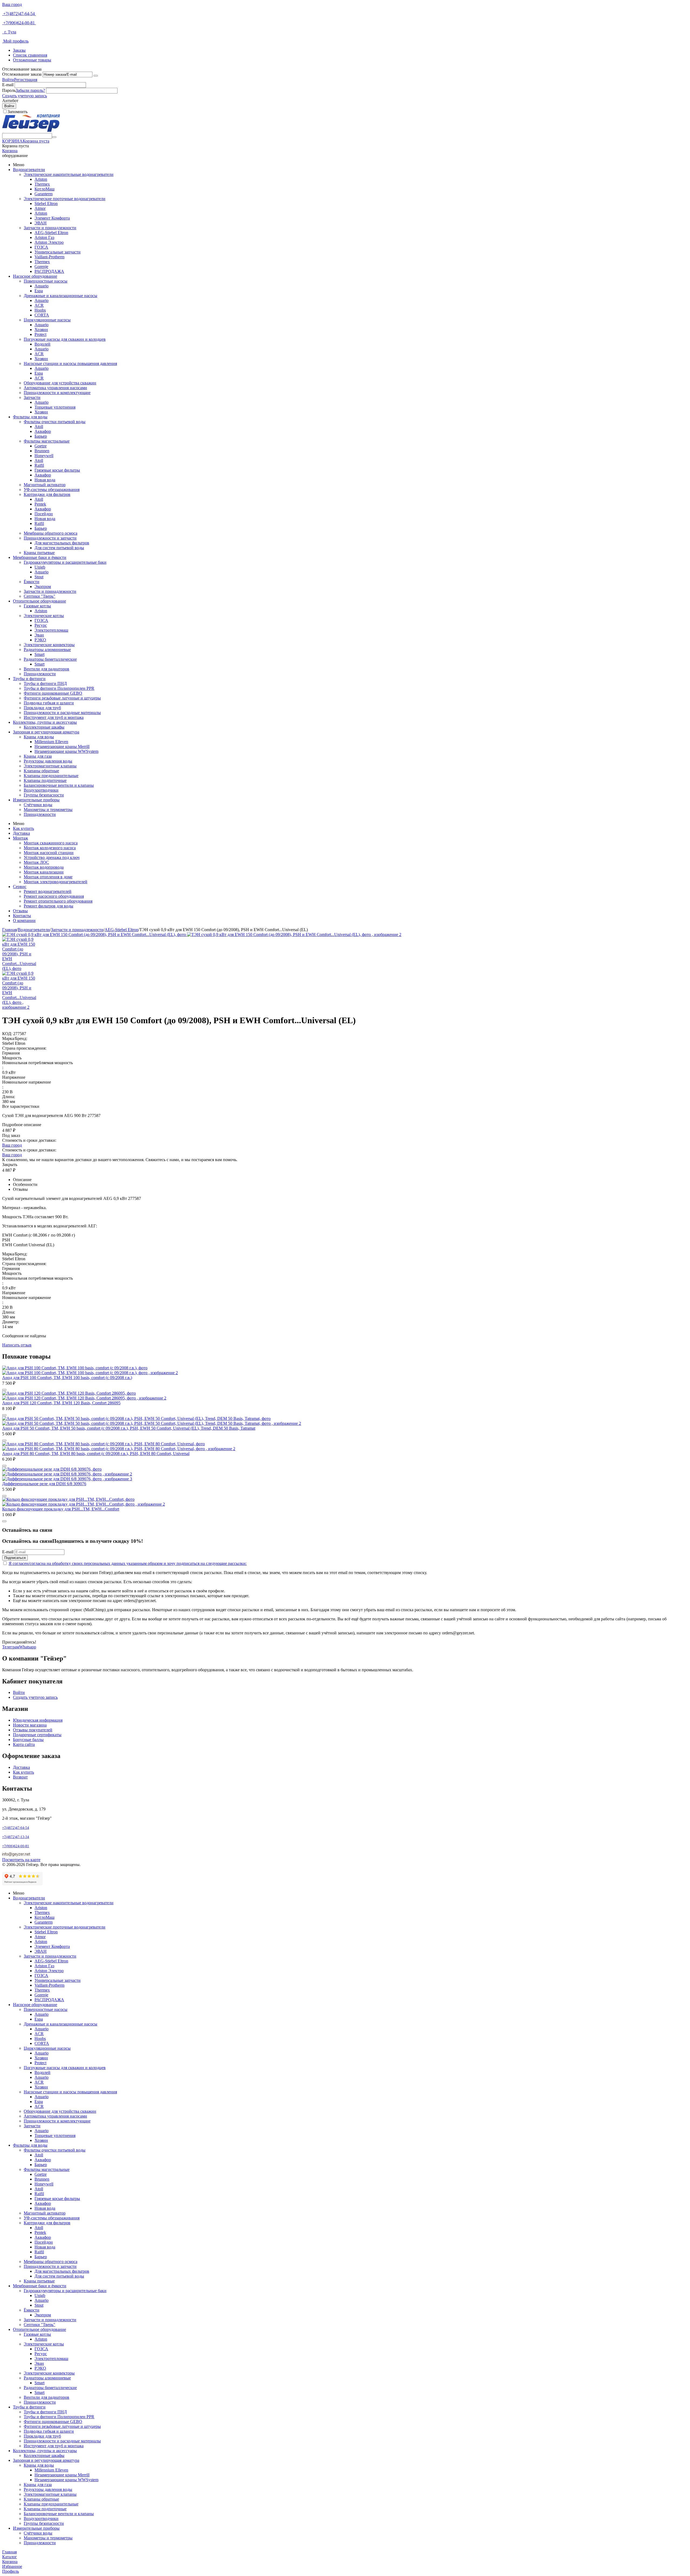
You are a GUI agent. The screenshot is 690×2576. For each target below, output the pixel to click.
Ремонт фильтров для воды (49, 906)
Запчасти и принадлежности (50, 228)
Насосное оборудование (35, 276)
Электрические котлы (44, 616)
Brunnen (42, 451)
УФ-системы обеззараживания (52, 490)
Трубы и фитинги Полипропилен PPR (59, 688)
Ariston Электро (49, 242)
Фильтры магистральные (47, 441)
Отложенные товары (32, 60)
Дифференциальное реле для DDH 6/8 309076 (44, 1484)
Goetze (41, 446)
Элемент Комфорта (52, 218)
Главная (9, 930)
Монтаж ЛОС (36, 862)
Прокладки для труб (42, 708)
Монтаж (20, 838)
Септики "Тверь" (39, 596)
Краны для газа (38, 756)
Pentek (40, 504)
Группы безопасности (44, 795)
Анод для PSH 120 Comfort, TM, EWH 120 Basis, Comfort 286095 (61, 1403)
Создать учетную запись (25, 96)
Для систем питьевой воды (59, 548)
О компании (24, 920)
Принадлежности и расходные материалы (62, 713)
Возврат (20, 1777)
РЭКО (40, 640)
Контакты (22, 916)
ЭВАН (41, 223)
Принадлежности (40, 674)
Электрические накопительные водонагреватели (69, 174)
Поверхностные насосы (46, 281)
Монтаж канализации (44, 872)
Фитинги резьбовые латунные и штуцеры (62, 698)
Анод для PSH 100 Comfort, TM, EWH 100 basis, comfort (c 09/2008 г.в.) (67, 1378)
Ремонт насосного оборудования (54, 896)
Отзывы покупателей (33, 1730)
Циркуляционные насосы (47, 320)
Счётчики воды (38, 805)
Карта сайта (24, 1744)
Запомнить (18, 112)
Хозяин (41, 330)
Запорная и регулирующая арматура (46, 732)
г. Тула (9, 32)
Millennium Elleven (51, 742)
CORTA (42, 315)
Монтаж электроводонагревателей (56, 882)
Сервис (20, 887)
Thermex (42, 184)
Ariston (41, 179)
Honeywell (44, 456)
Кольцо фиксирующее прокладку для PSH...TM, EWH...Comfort (61, 1509)
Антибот (10, 101)
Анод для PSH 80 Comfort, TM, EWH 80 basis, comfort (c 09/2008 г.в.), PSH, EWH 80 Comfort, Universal (96, 1454)
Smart (39, 654)
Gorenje (41, 267)
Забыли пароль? (30, 90)
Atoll (39, 427)
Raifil (39, 465)
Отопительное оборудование (39, 601)
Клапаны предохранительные (51, 776)
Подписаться (15, 1558)
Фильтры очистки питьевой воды (55, 422)
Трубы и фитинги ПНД (45, 683)
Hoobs (40, 310)
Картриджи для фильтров (47, 494)
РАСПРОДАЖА (49, 271)
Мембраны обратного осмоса (51, 533)
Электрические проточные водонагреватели (65, 199)
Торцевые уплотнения (55, 407)
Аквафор (43, 431)
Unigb (40, 567)
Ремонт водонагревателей (48, 891)
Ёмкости (32, 582)
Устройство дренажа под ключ (52, 857)
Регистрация (26, 80)
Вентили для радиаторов (46, 669)
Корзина (10, 151)
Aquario (42, 286)
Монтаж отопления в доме (48, 877)
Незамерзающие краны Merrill (62, 746)
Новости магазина (30, 1725)
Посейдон (44, 514)
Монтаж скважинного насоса (51, 843)
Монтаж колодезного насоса (50, 848)
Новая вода (45, 480)
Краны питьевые (39, 553)
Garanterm (44, 194)
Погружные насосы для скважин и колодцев (65, 339)
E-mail (8, 85)
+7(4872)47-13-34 (16, 1837)
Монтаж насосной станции (49, 853)
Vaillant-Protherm (49, 257)
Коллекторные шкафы (44, 727)
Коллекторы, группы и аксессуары (45, 722)
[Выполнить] (96, 76)
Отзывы (20, 911)
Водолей (42, 344)
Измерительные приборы (36, 800)
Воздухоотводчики (41, 790)
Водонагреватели (29, 170)
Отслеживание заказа (22, 74)
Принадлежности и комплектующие (57, 393)
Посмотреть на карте (21, 1860)
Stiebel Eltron (46, 203)
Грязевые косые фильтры (57, 470)
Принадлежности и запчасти (50, 538)
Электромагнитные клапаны (50, 766)
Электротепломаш (51, 630)
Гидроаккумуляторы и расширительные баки (65, 562)
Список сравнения (30, 55)
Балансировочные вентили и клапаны (59, 785)
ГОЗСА (41, 247)
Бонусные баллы (28, 1740)
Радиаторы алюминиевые (47, 650)
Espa (39, 291)
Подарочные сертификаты (37, 1735)
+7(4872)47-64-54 (19, 14)
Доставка (21, 833)
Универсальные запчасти (58, 252)
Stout (39, 577)
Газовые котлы (37, 606)
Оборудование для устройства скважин (60, 383)
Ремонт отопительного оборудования (58, 901)
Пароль (9, 90)
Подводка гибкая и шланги (49, 703)
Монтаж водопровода (44, 867)
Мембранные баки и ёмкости (40, 557)
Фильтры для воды (30, 417)
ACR (39, 305)
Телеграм (11, 1647)
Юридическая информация (38, 1720)
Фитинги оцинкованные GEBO (53, 693)
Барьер (41, 436)
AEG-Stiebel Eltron (51, 233)
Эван (39, 635)
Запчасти (32, 397)
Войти (8, 80)
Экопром (43, 586)
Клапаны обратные (41, 771)
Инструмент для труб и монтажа (54, 717)
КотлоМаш (44, 189)
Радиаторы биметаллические (50, 659)
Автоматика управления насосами (55, 388)
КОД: (7, 1034)
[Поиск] (54, 137)
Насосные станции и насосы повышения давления (70, 363)
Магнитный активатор (45, 485)
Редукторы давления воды (48, 761)
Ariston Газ (44, 237)
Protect (40, 334)
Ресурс (41, 625)
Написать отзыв (17, 1345)
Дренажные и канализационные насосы (61, 296)
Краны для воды (39, 737)
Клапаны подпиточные (45, 780)
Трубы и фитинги (29, 679)
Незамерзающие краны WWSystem (66, 751)
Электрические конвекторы (49, 645)
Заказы (19, 50)
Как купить (23, 828)
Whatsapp (28, 1647)
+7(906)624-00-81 (19, 23)
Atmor (40, 208)
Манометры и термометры (48, 810)
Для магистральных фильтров (62, 543)
